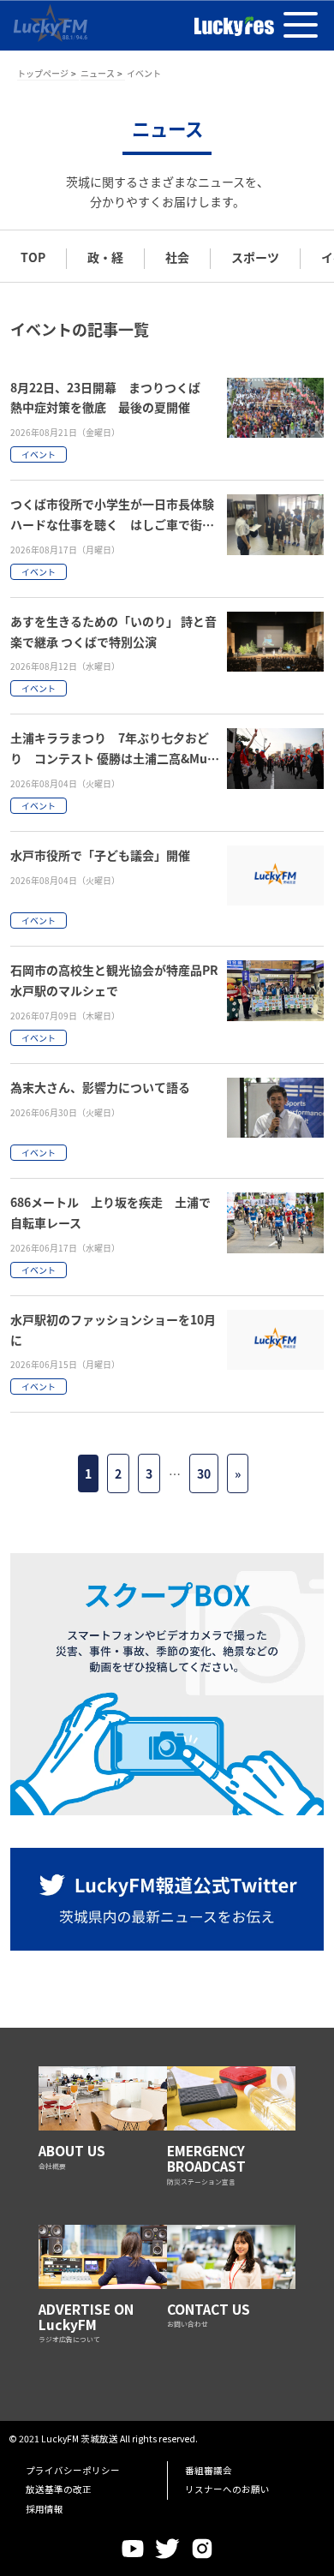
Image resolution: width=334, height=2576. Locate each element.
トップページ (43, 73)
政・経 (105, 257)
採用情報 (45, 2509)
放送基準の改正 (59, 2489)
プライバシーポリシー (73, 2470)
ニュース (98, 73)
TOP (33, 257)
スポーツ (255, 257)
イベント (39, 454)
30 (204, 1473)
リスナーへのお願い (227, 2489)
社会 (177, 257)
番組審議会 (209, 2470)
